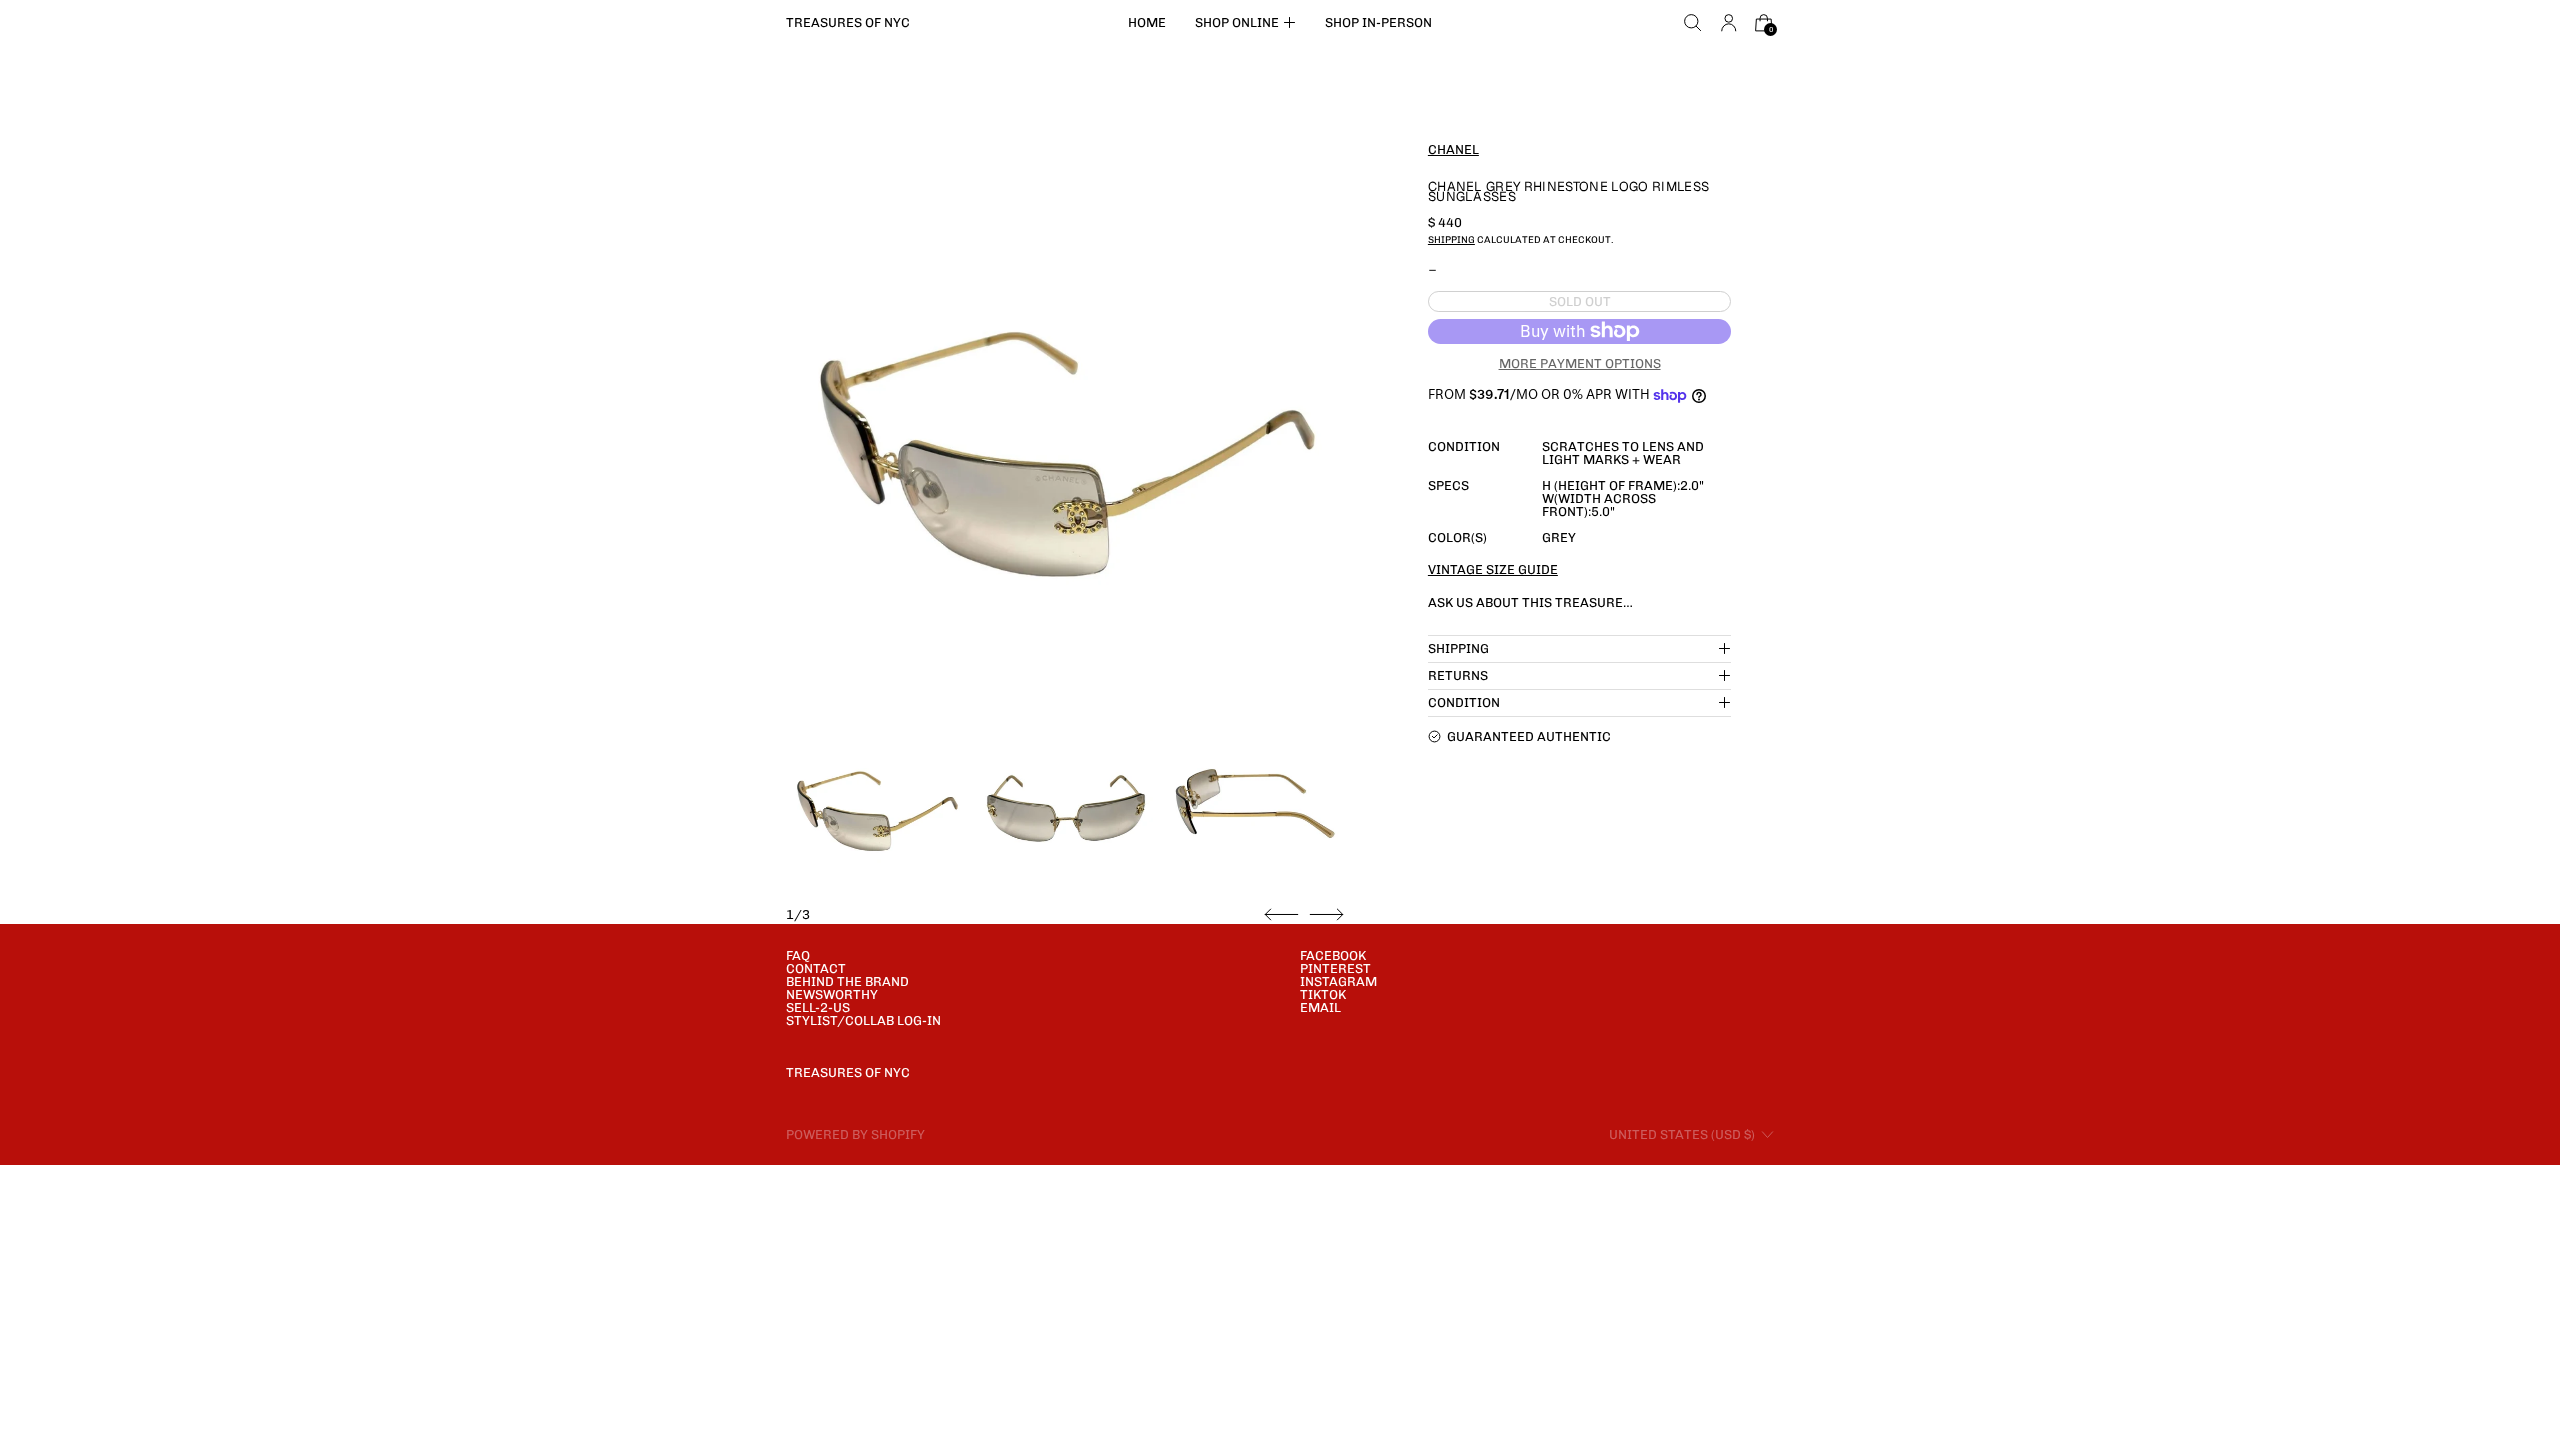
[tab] (877, 801)
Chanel (1453, 149)
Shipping (1451, 239)
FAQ (798, 955)
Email (1320, 1007)
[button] (1693, 23)
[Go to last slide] (1281, 915)
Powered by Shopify (855, 1134)
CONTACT (816, 968)
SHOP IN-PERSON (1378, 22)
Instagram (1338, 981)
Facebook (1333, 955)
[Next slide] (1326, 915)
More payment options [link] (1580, 363)
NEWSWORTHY (832, 994)
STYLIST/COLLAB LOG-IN (863, 1020)
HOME (1147, 22)
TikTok (1323, 994)
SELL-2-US (818, 1007)
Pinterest (1335, 968)
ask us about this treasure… (1530, 602)
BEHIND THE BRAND (847, 981)
